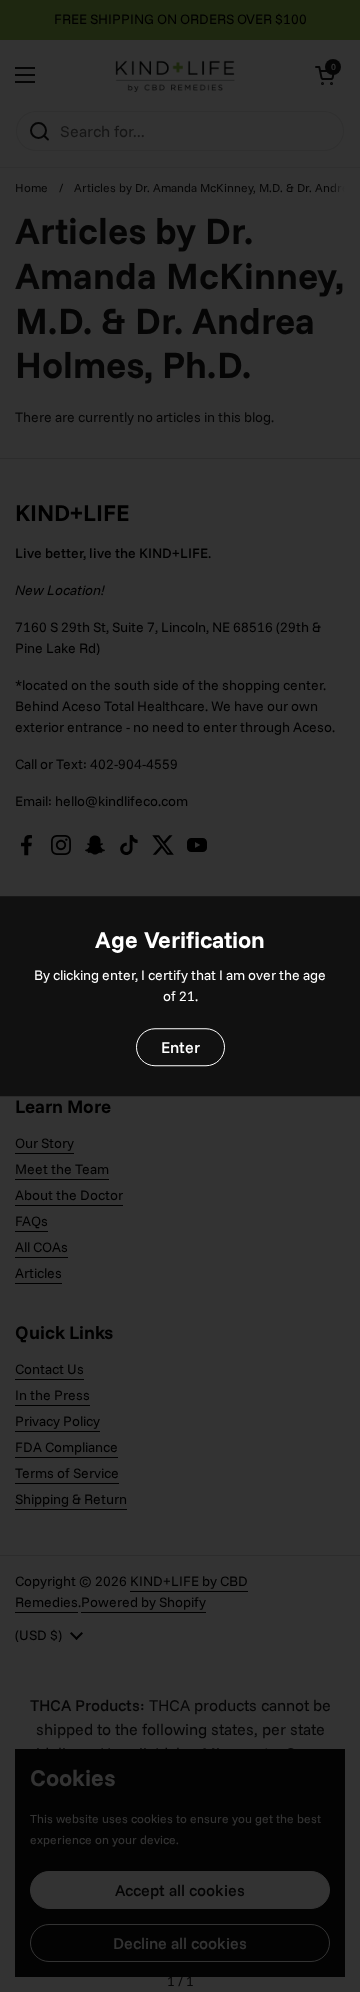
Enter (180, 1047)
